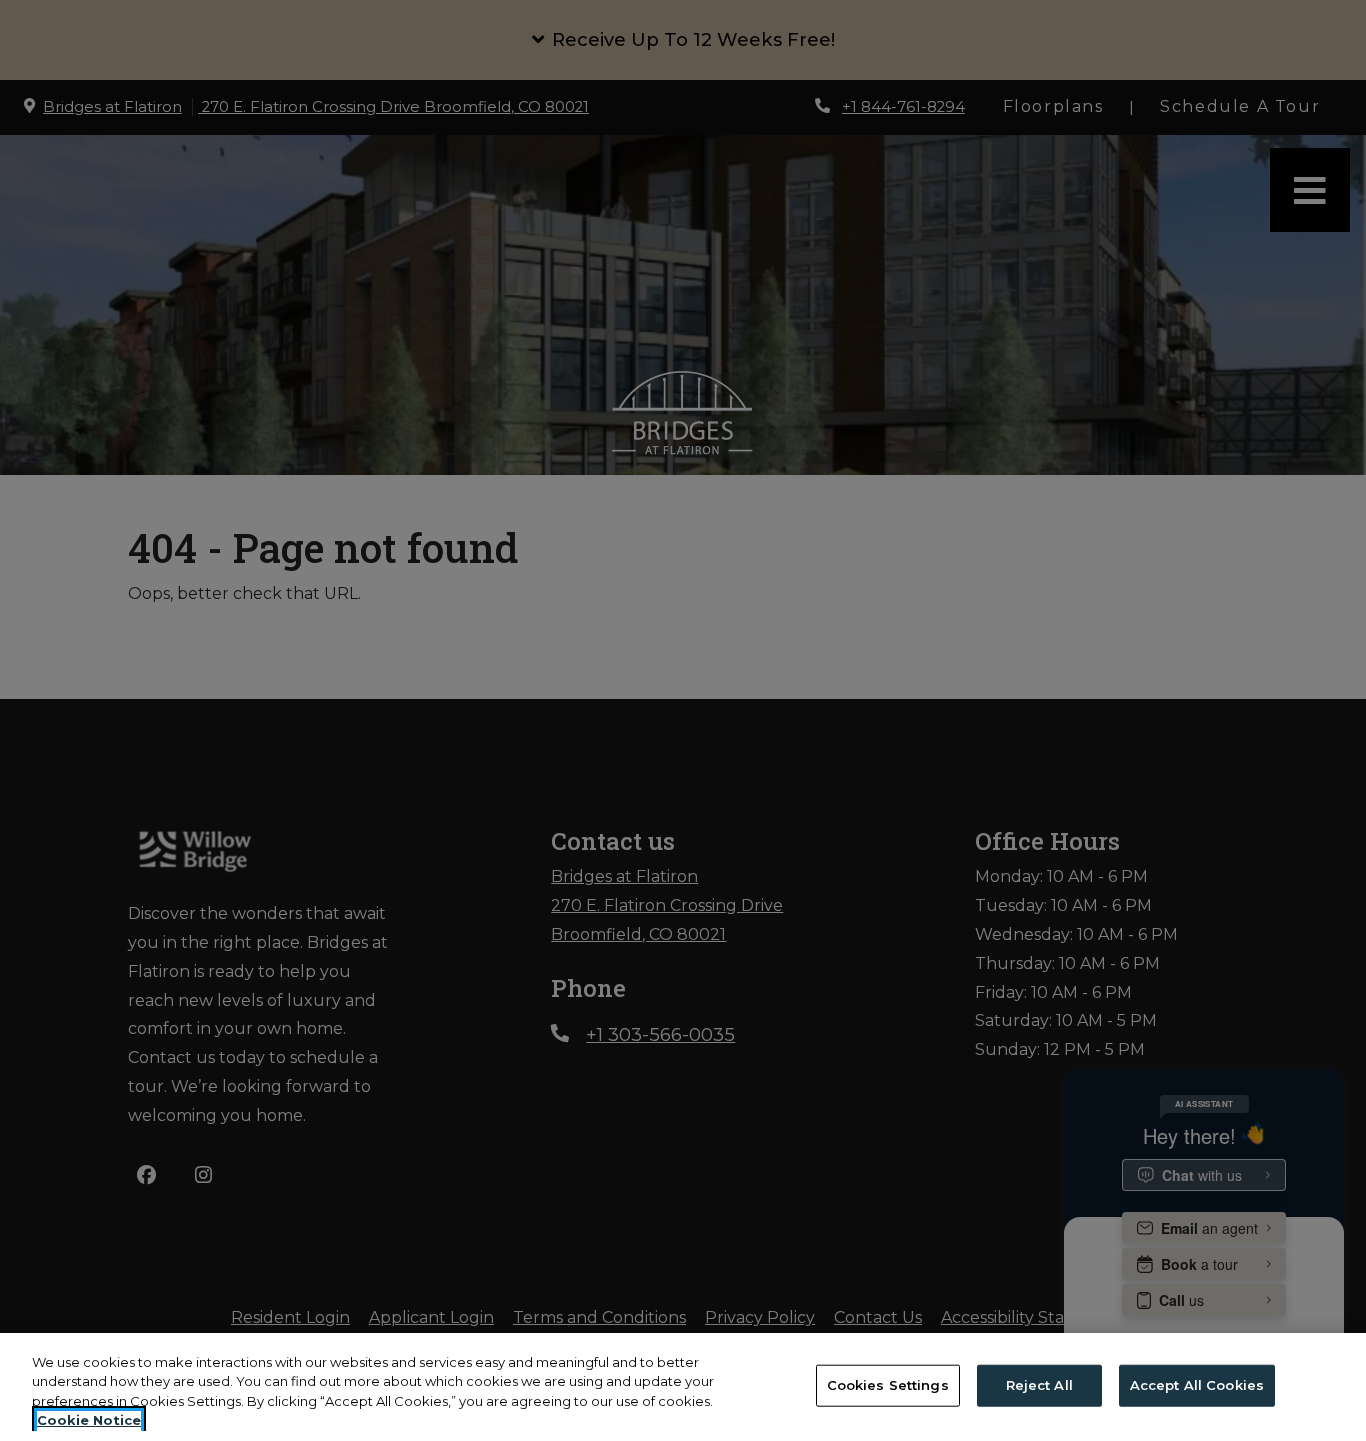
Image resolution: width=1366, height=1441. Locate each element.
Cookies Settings (888, 1385)
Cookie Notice (89, 1420)
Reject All (1039, 1385)
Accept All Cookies (1197, 1385)
